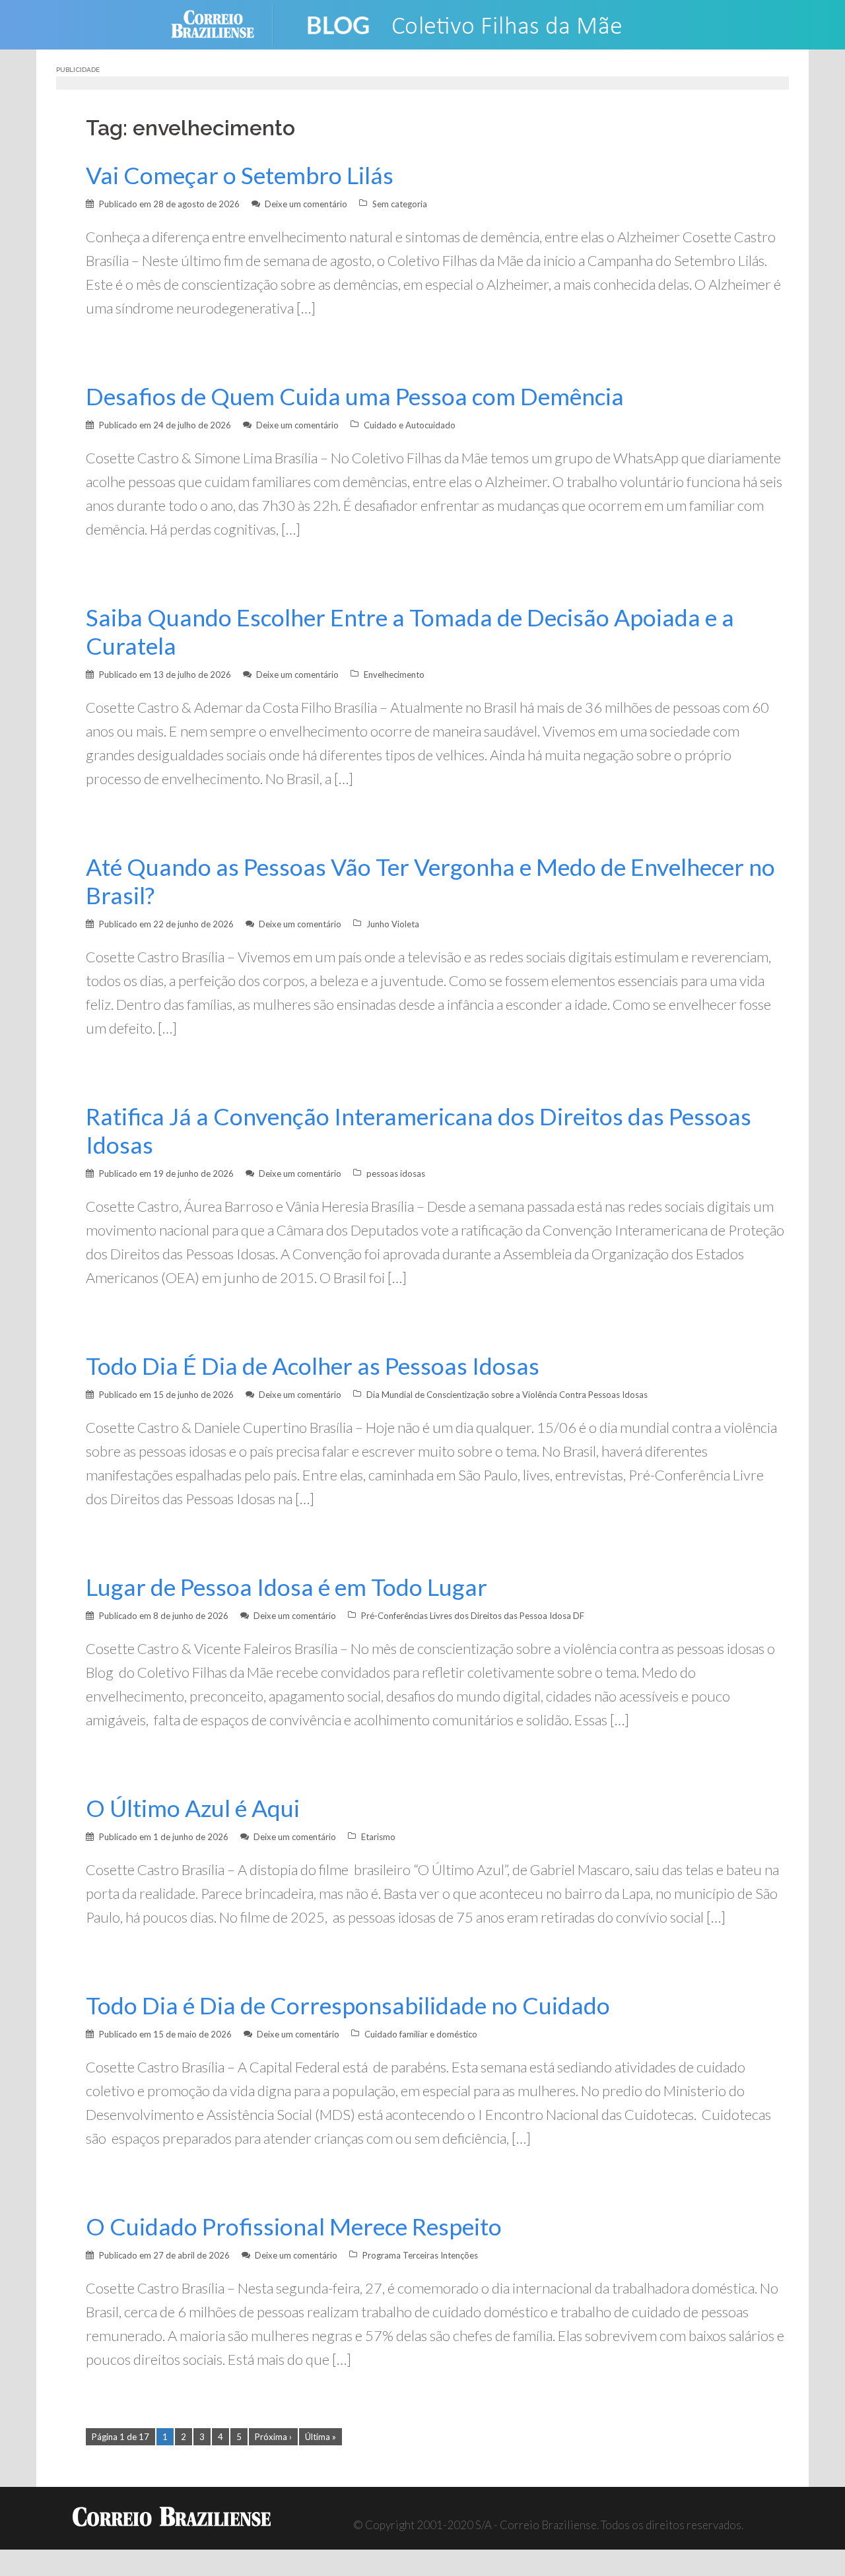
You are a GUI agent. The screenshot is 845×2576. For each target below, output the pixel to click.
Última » (321, 2437)
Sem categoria (400, 204)
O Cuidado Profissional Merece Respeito (294, 2227)
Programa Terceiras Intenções (420, 2255)
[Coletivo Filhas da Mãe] (476, 23)
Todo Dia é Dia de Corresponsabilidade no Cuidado (348, 2005)
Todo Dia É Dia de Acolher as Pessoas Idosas (313, 1366)
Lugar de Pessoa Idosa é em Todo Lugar (287, 1587)
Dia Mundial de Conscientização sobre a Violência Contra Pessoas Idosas (507, 1395)
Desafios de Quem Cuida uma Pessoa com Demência (355, 396)
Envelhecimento (394, 675)
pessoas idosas (396, 1173)
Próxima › (273, 2437)
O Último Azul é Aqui (193, 1808)
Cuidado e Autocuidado (410, 425)
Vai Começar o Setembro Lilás (240, 175)
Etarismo (378, 1837)
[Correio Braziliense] (223, 23)
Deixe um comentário (306, 204)
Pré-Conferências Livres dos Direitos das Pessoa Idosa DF (473, 1616)
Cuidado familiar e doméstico (421, 2034)
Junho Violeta (393, 924)
